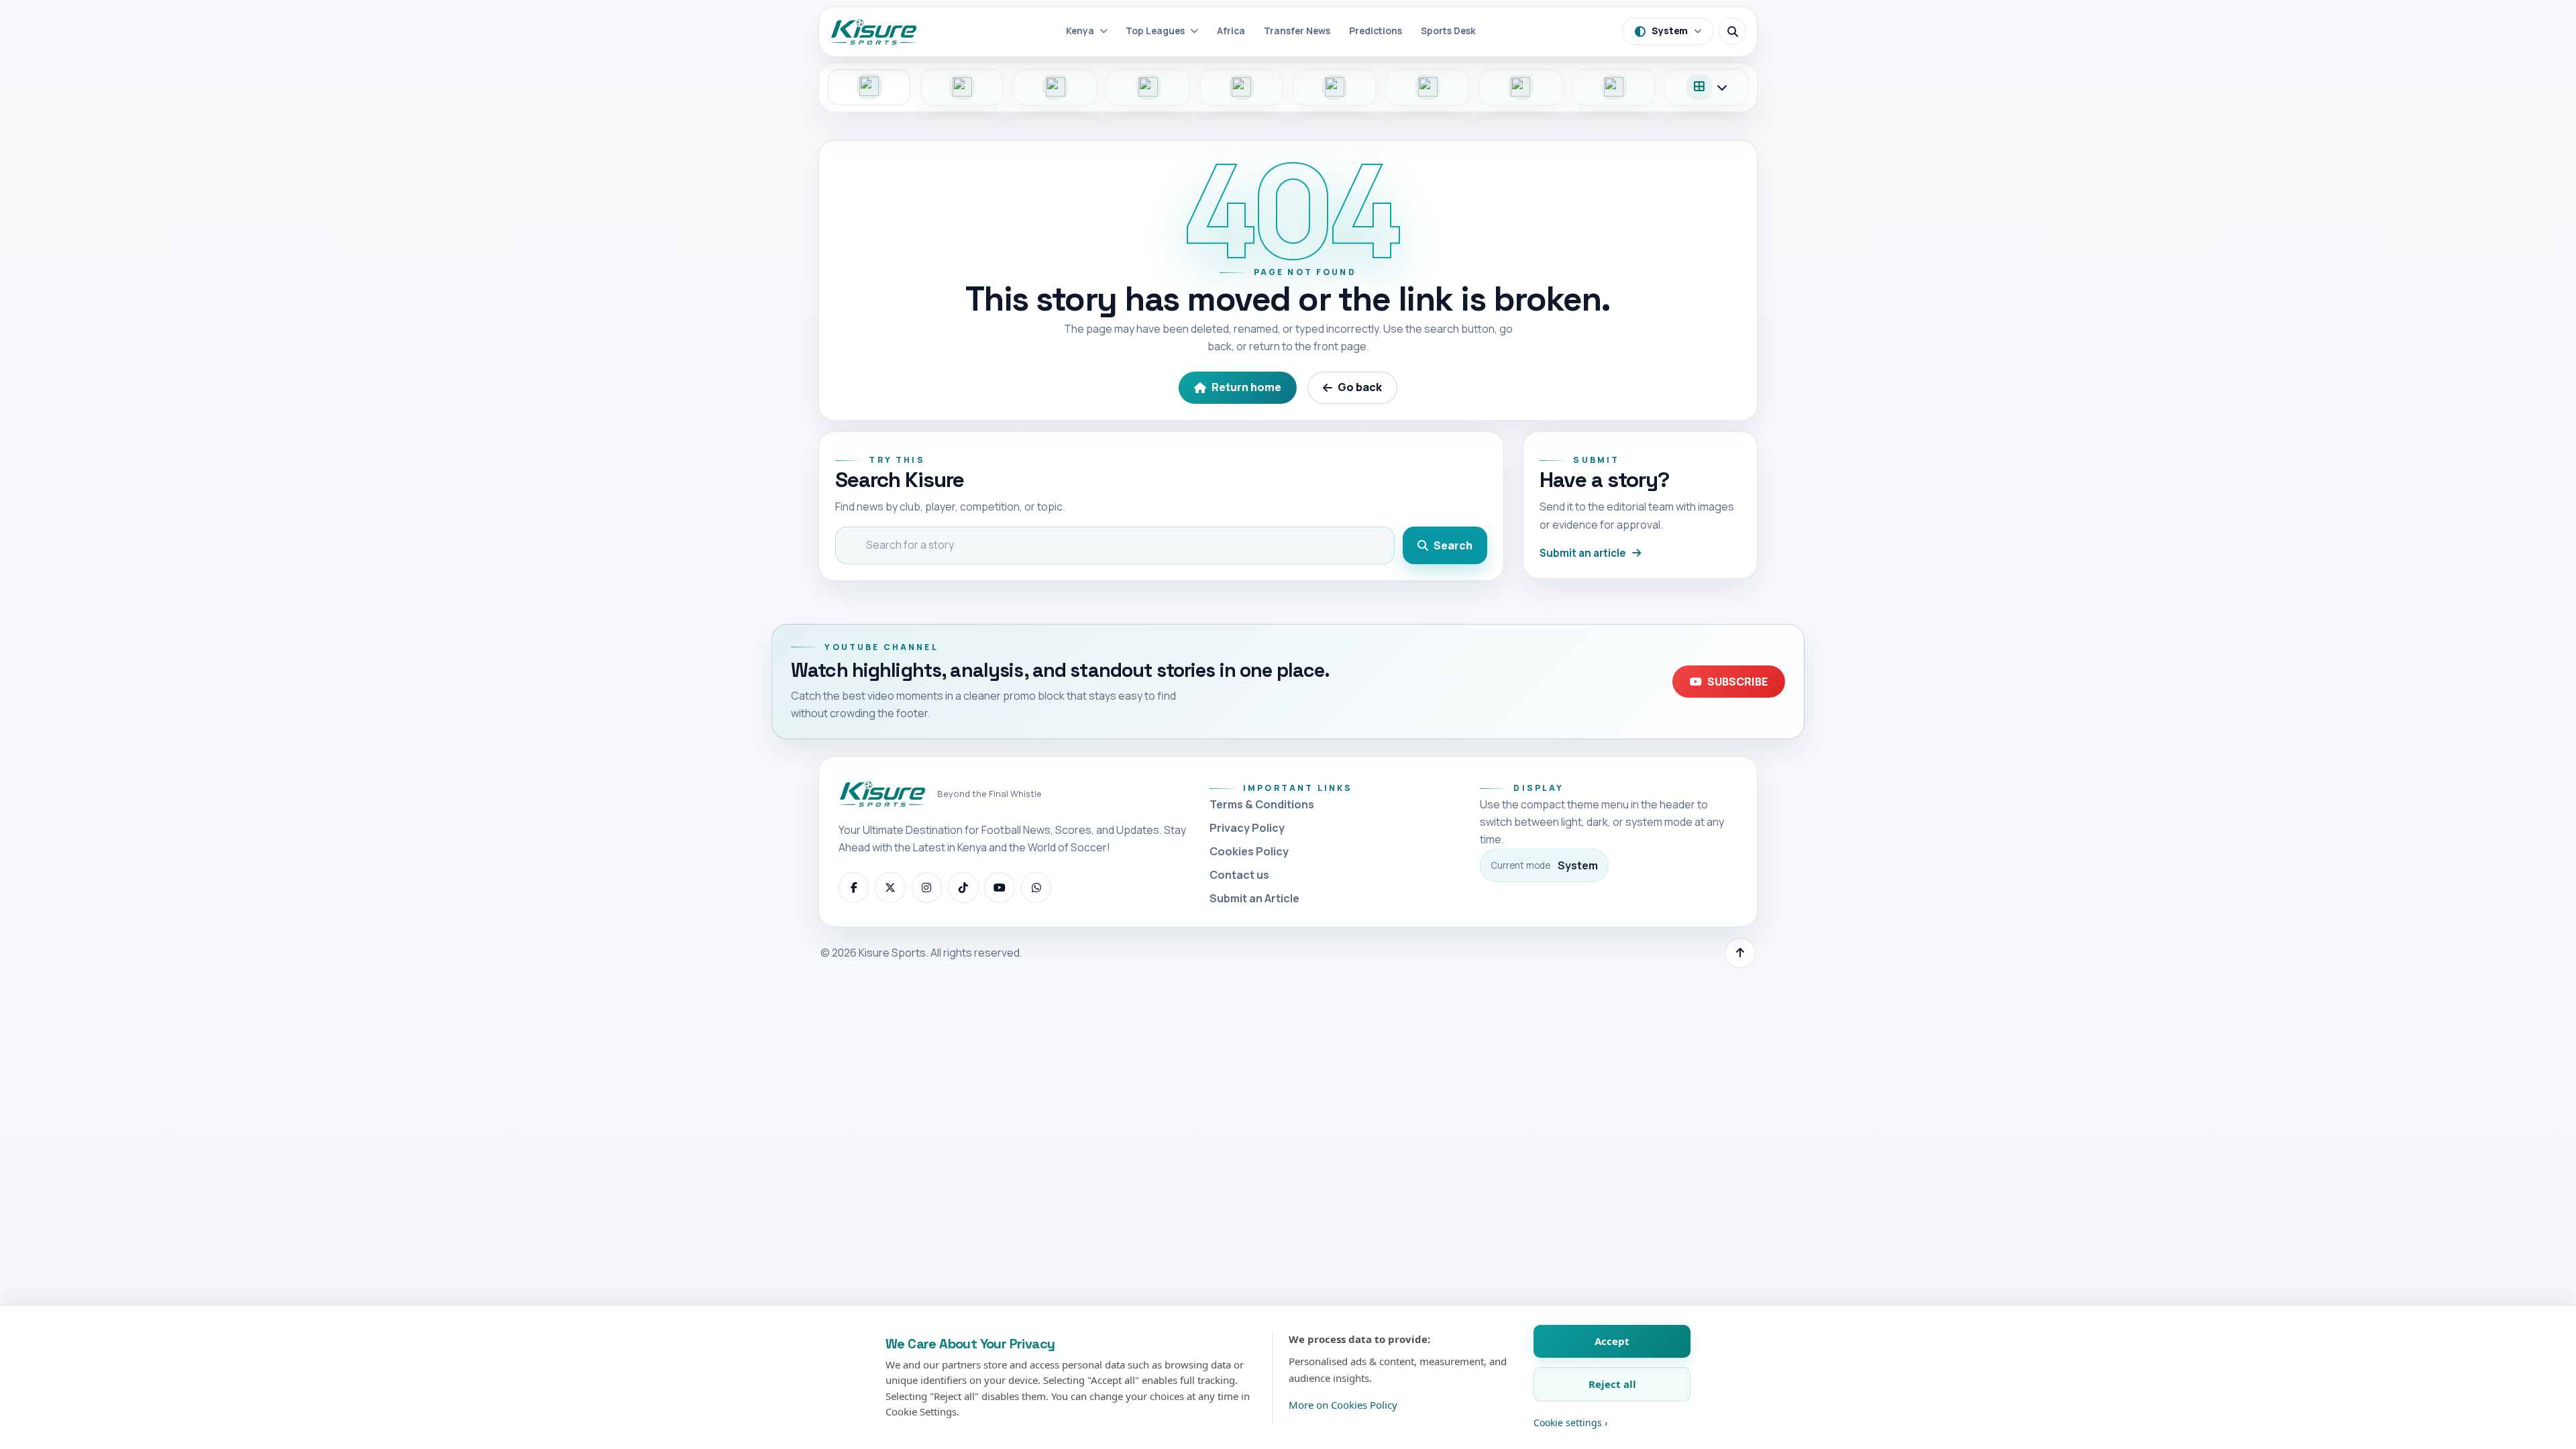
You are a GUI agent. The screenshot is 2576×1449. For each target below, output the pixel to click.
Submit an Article (1254, 898)
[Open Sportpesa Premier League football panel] (869, 87)
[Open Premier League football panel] (1055, 87)
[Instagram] (927, 888)
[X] (890, 888)
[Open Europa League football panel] (1614, 87)
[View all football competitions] (1707, 87)
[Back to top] (1740, 953)
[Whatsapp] (1036, 888)
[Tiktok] (963, 888)
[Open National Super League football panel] (963, 87)
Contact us (1239, 875)
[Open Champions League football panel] (1521, 87)
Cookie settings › (1570, 1423)
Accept (1612, 1341)
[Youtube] (1000, 888)
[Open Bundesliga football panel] (1148, 87)
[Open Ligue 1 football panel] (1242, 87)
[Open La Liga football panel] (1428, 87)
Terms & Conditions (1262, 804)
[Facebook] (854, 888)
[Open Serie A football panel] (1335, 87)
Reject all (1612, 1384)
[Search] (1732, 31)
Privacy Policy (1247, 828)
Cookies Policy (1249, 851)
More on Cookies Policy (1343, 1405)
